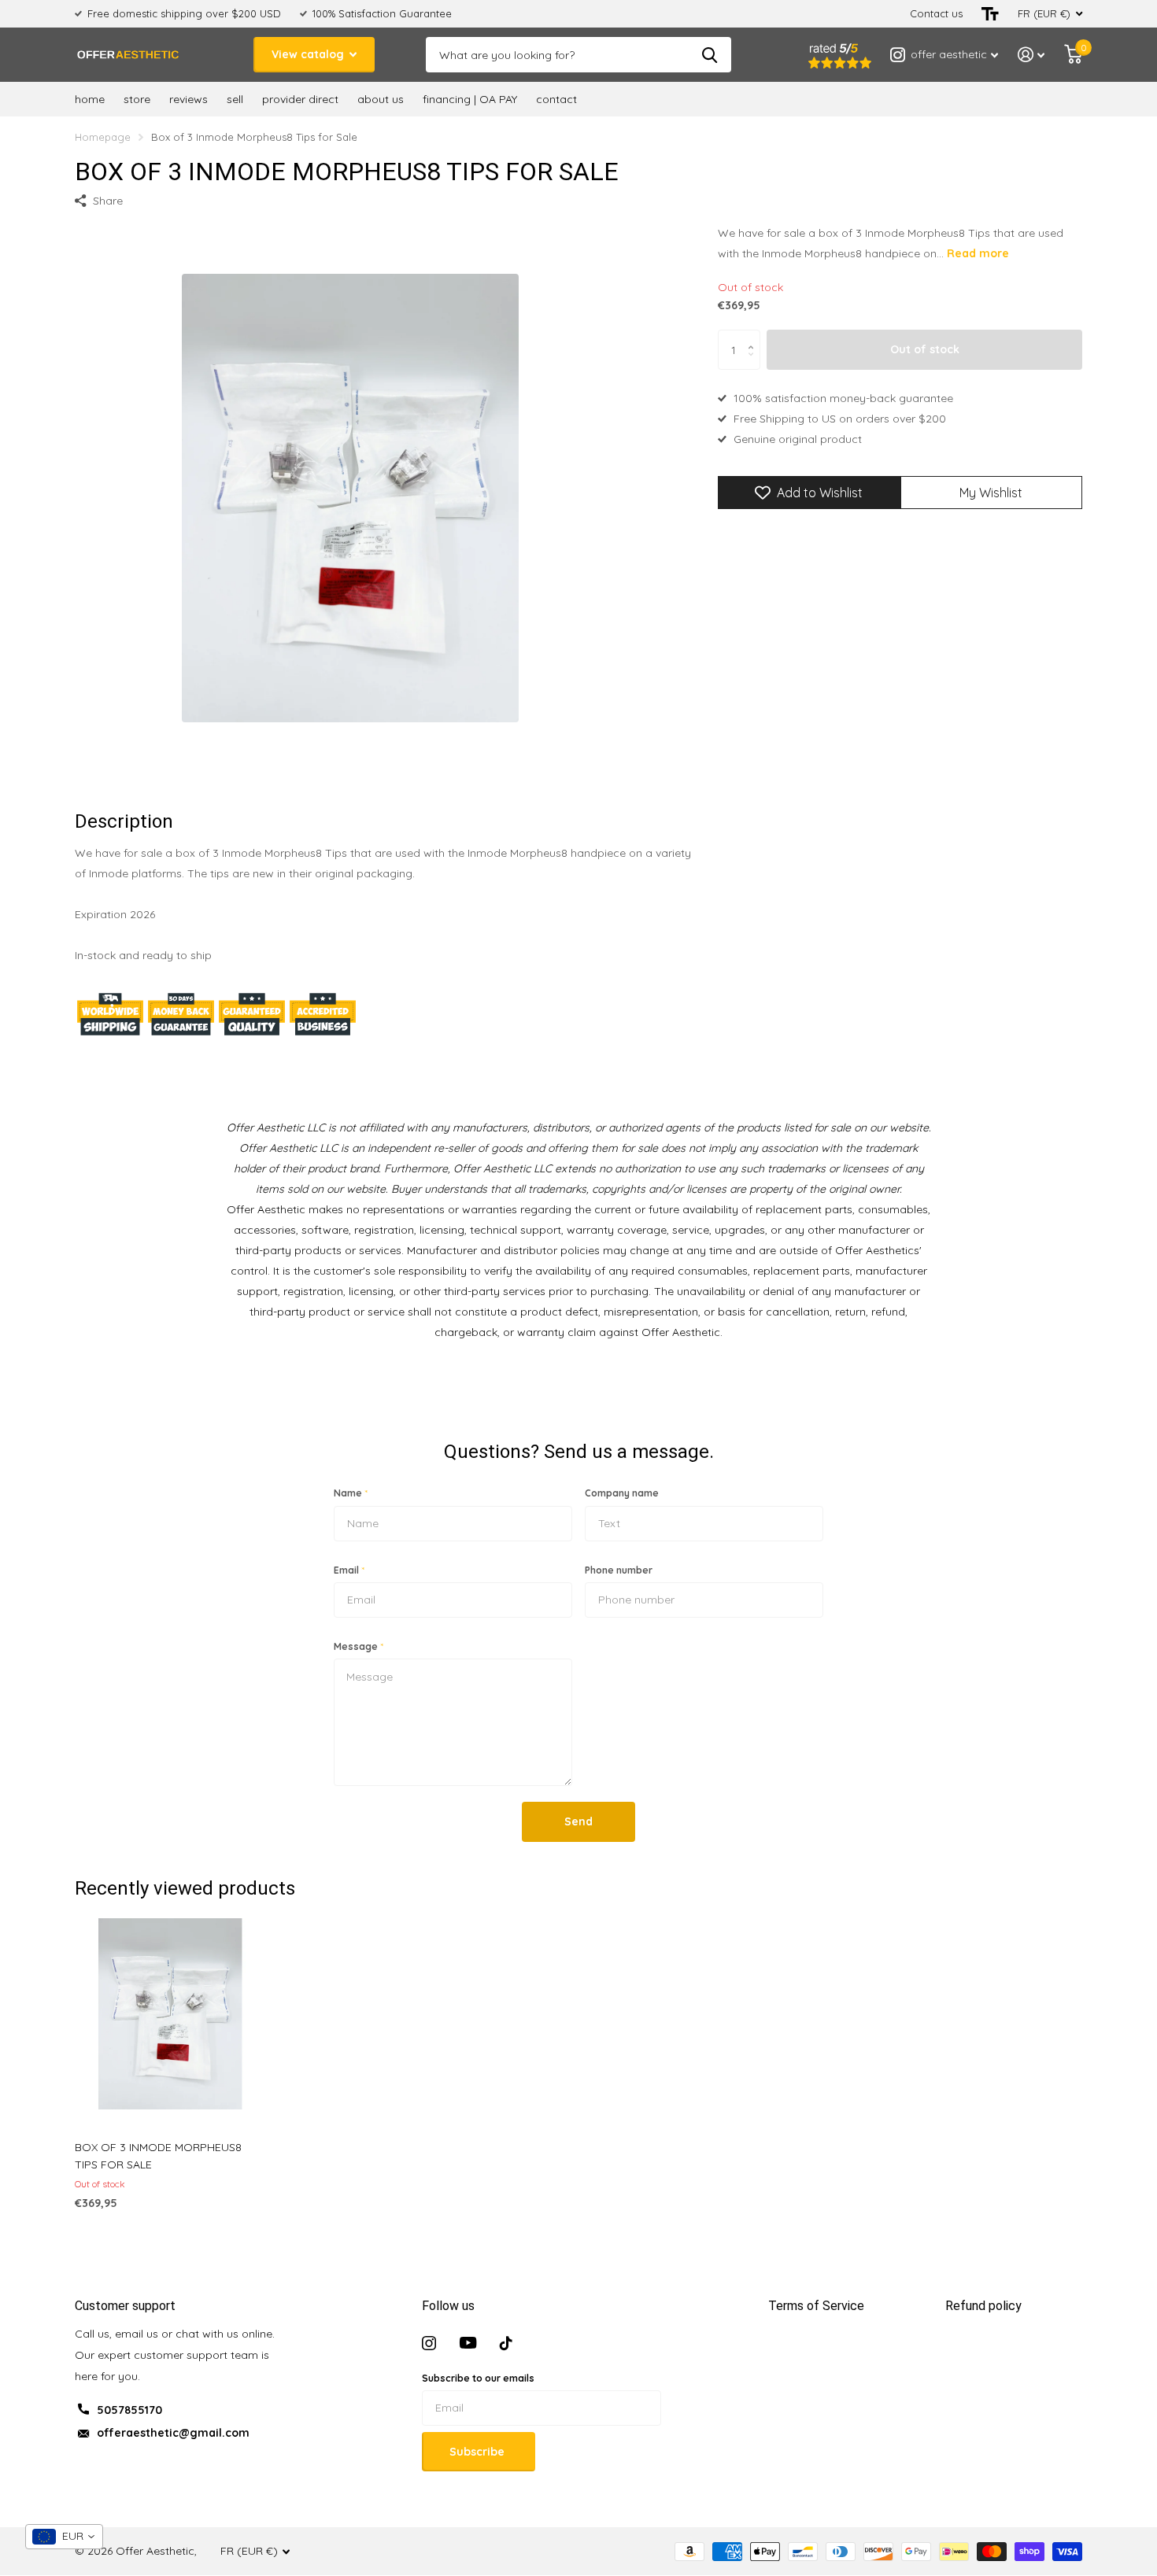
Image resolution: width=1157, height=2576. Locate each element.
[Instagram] (429, 2343)
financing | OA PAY (470, 99)
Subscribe (479, 2452)
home (90, 99)
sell (235, 99)
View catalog (309, 54)
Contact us (936, 13)
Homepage (103, 137)
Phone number (619, 1570)
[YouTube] (468, 2343)
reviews (189, 99)
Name (351, 1493)
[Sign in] (1031, 55)
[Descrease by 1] (754, 364)
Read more (978, 253)
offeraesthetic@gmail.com (173, 2433)
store (137, 99)
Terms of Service (816, 2306)
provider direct (300, 99)
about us (381, 99)
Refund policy (983, 2306)
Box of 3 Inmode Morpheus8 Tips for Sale (158, 2156)
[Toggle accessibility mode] (990, 14)
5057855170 (129, 2410)
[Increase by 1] (754, 336)
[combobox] (64, 2537)
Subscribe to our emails (478, 2378)
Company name (622, 1493)
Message (359, 1646)
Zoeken (710, 55)
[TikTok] (506, 2343)
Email (349, 1570)
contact (556, 99)
